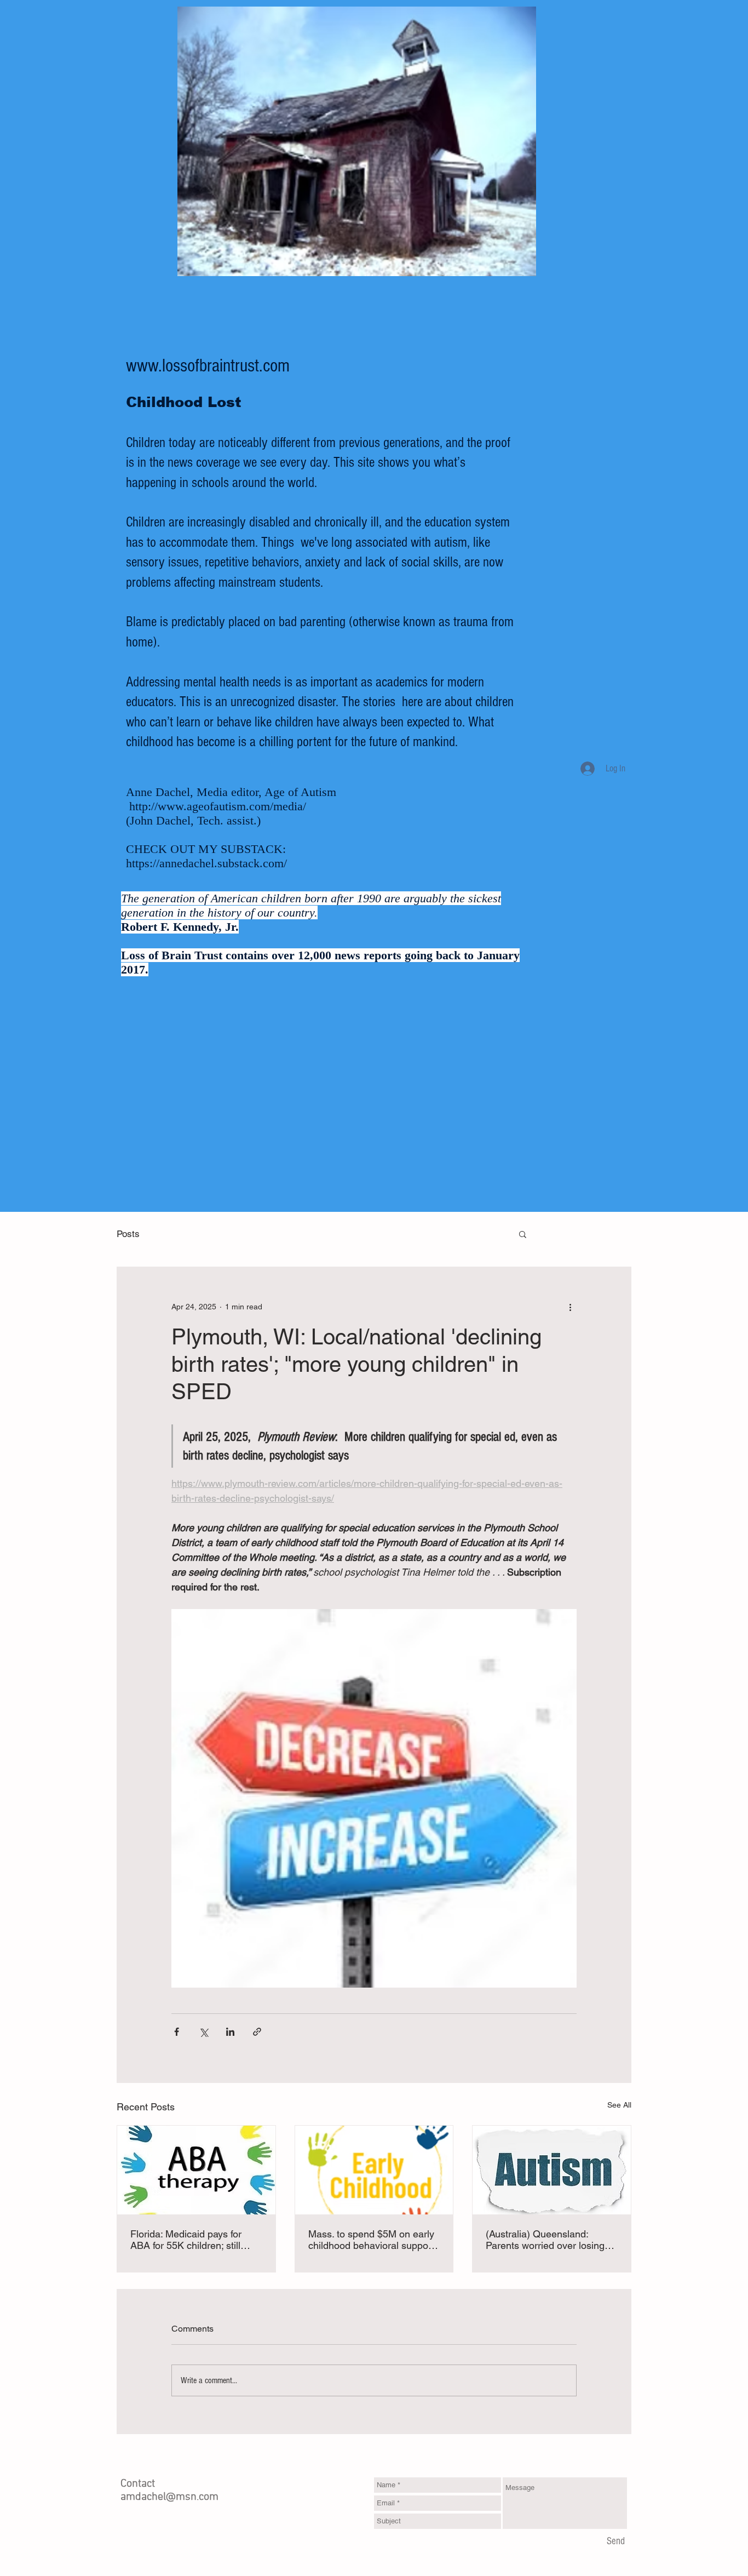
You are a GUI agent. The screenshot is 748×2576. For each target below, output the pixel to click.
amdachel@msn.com (169, 2497)
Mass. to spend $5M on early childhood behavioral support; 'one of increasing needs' (373, 2240)
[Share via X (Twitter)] (203, 2032)
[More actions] (570, 1307)
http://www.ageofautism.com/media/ (218, 806)
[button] (523, 1234)
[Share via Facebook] (177, 2032)
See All (619, 2105)
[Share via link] (257, 2032)
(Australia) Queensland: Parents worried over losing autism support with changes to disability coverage (548, 2240)
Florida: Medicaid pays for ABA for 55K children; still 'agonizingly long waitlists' (186, 2240)
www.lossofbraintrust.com (208, 366)
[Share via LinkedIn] (230, 2032)
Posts (128, 1234)
